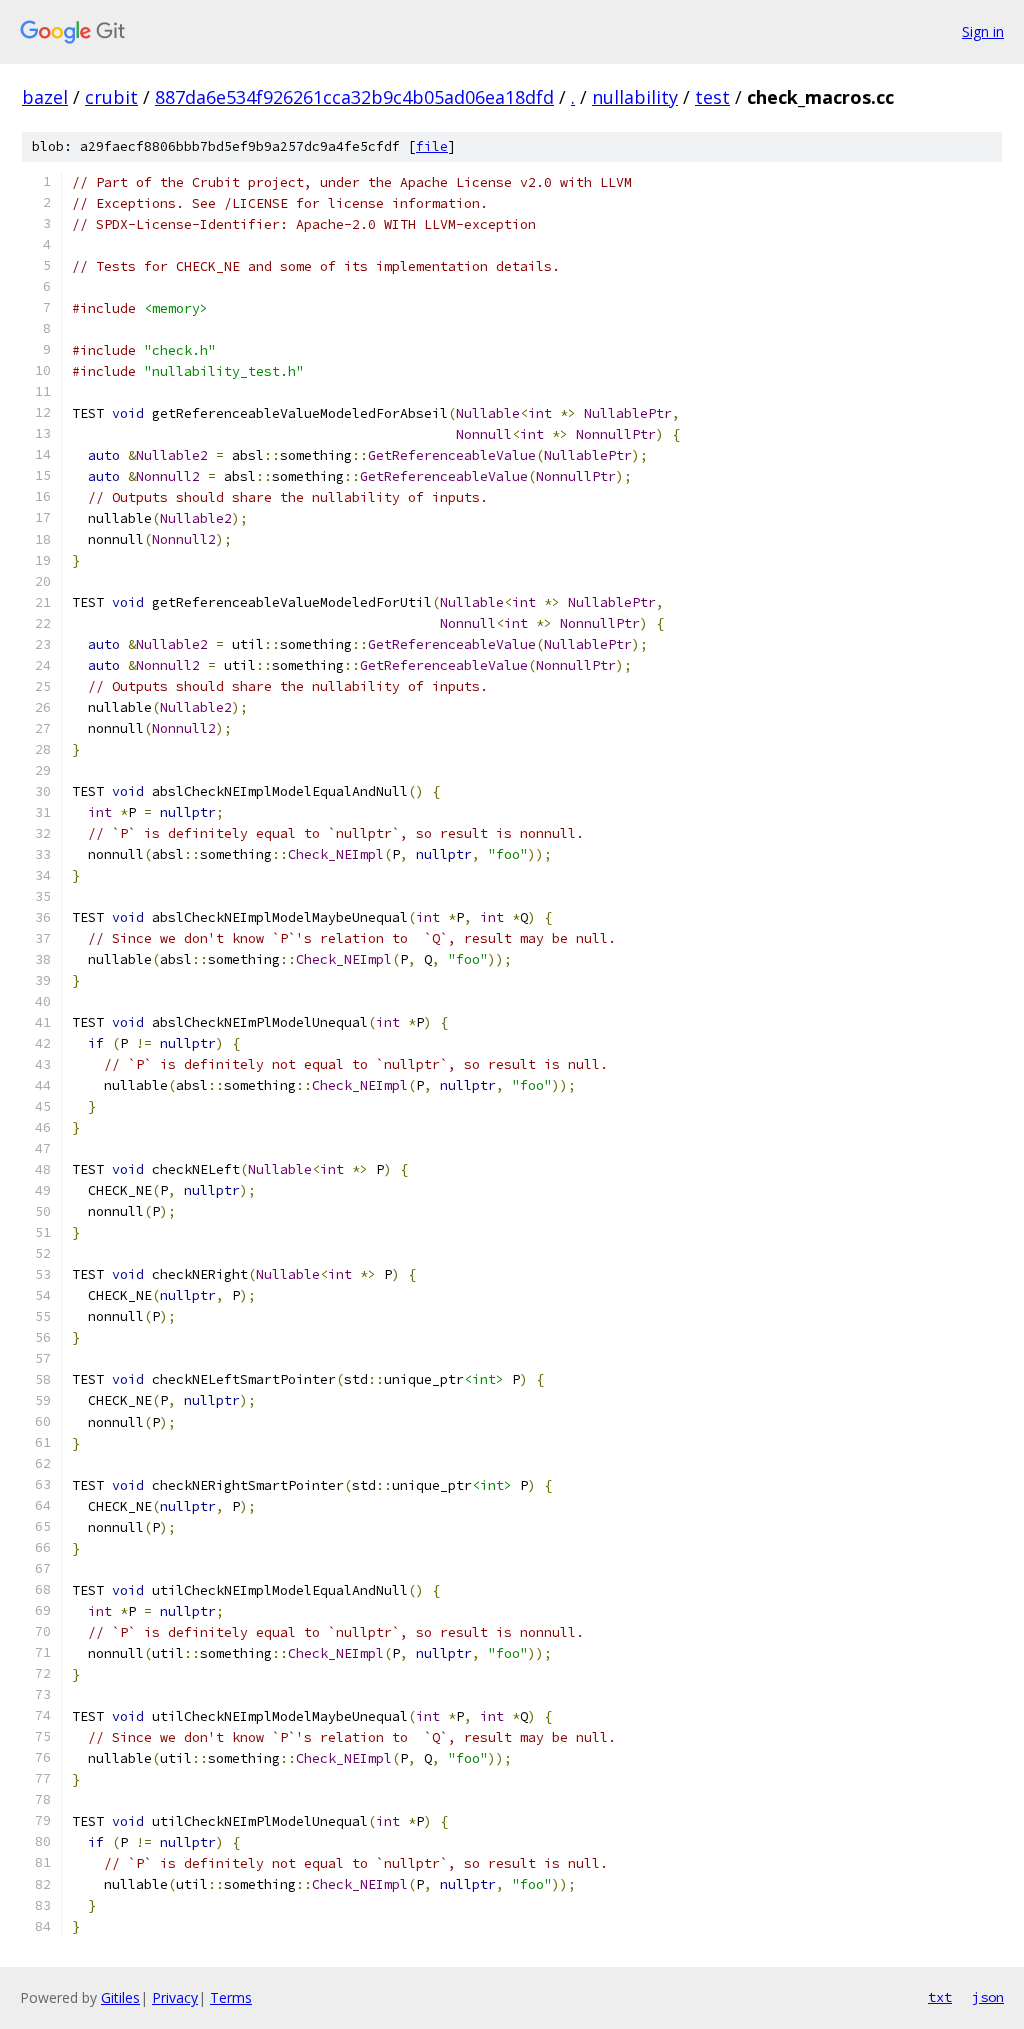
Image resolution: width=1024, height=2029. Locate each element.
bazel (45, 97)
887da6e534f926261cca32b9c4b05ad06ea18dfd (354, 97)
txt (940, 1997)
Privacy (175, 1997)
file (432, 146)
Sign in (983, 31)
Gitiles (120, 1997)
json (988, 1997)
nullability (635, 97)
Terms (231, 1997)
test (712, 97)
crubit (111, 97)
